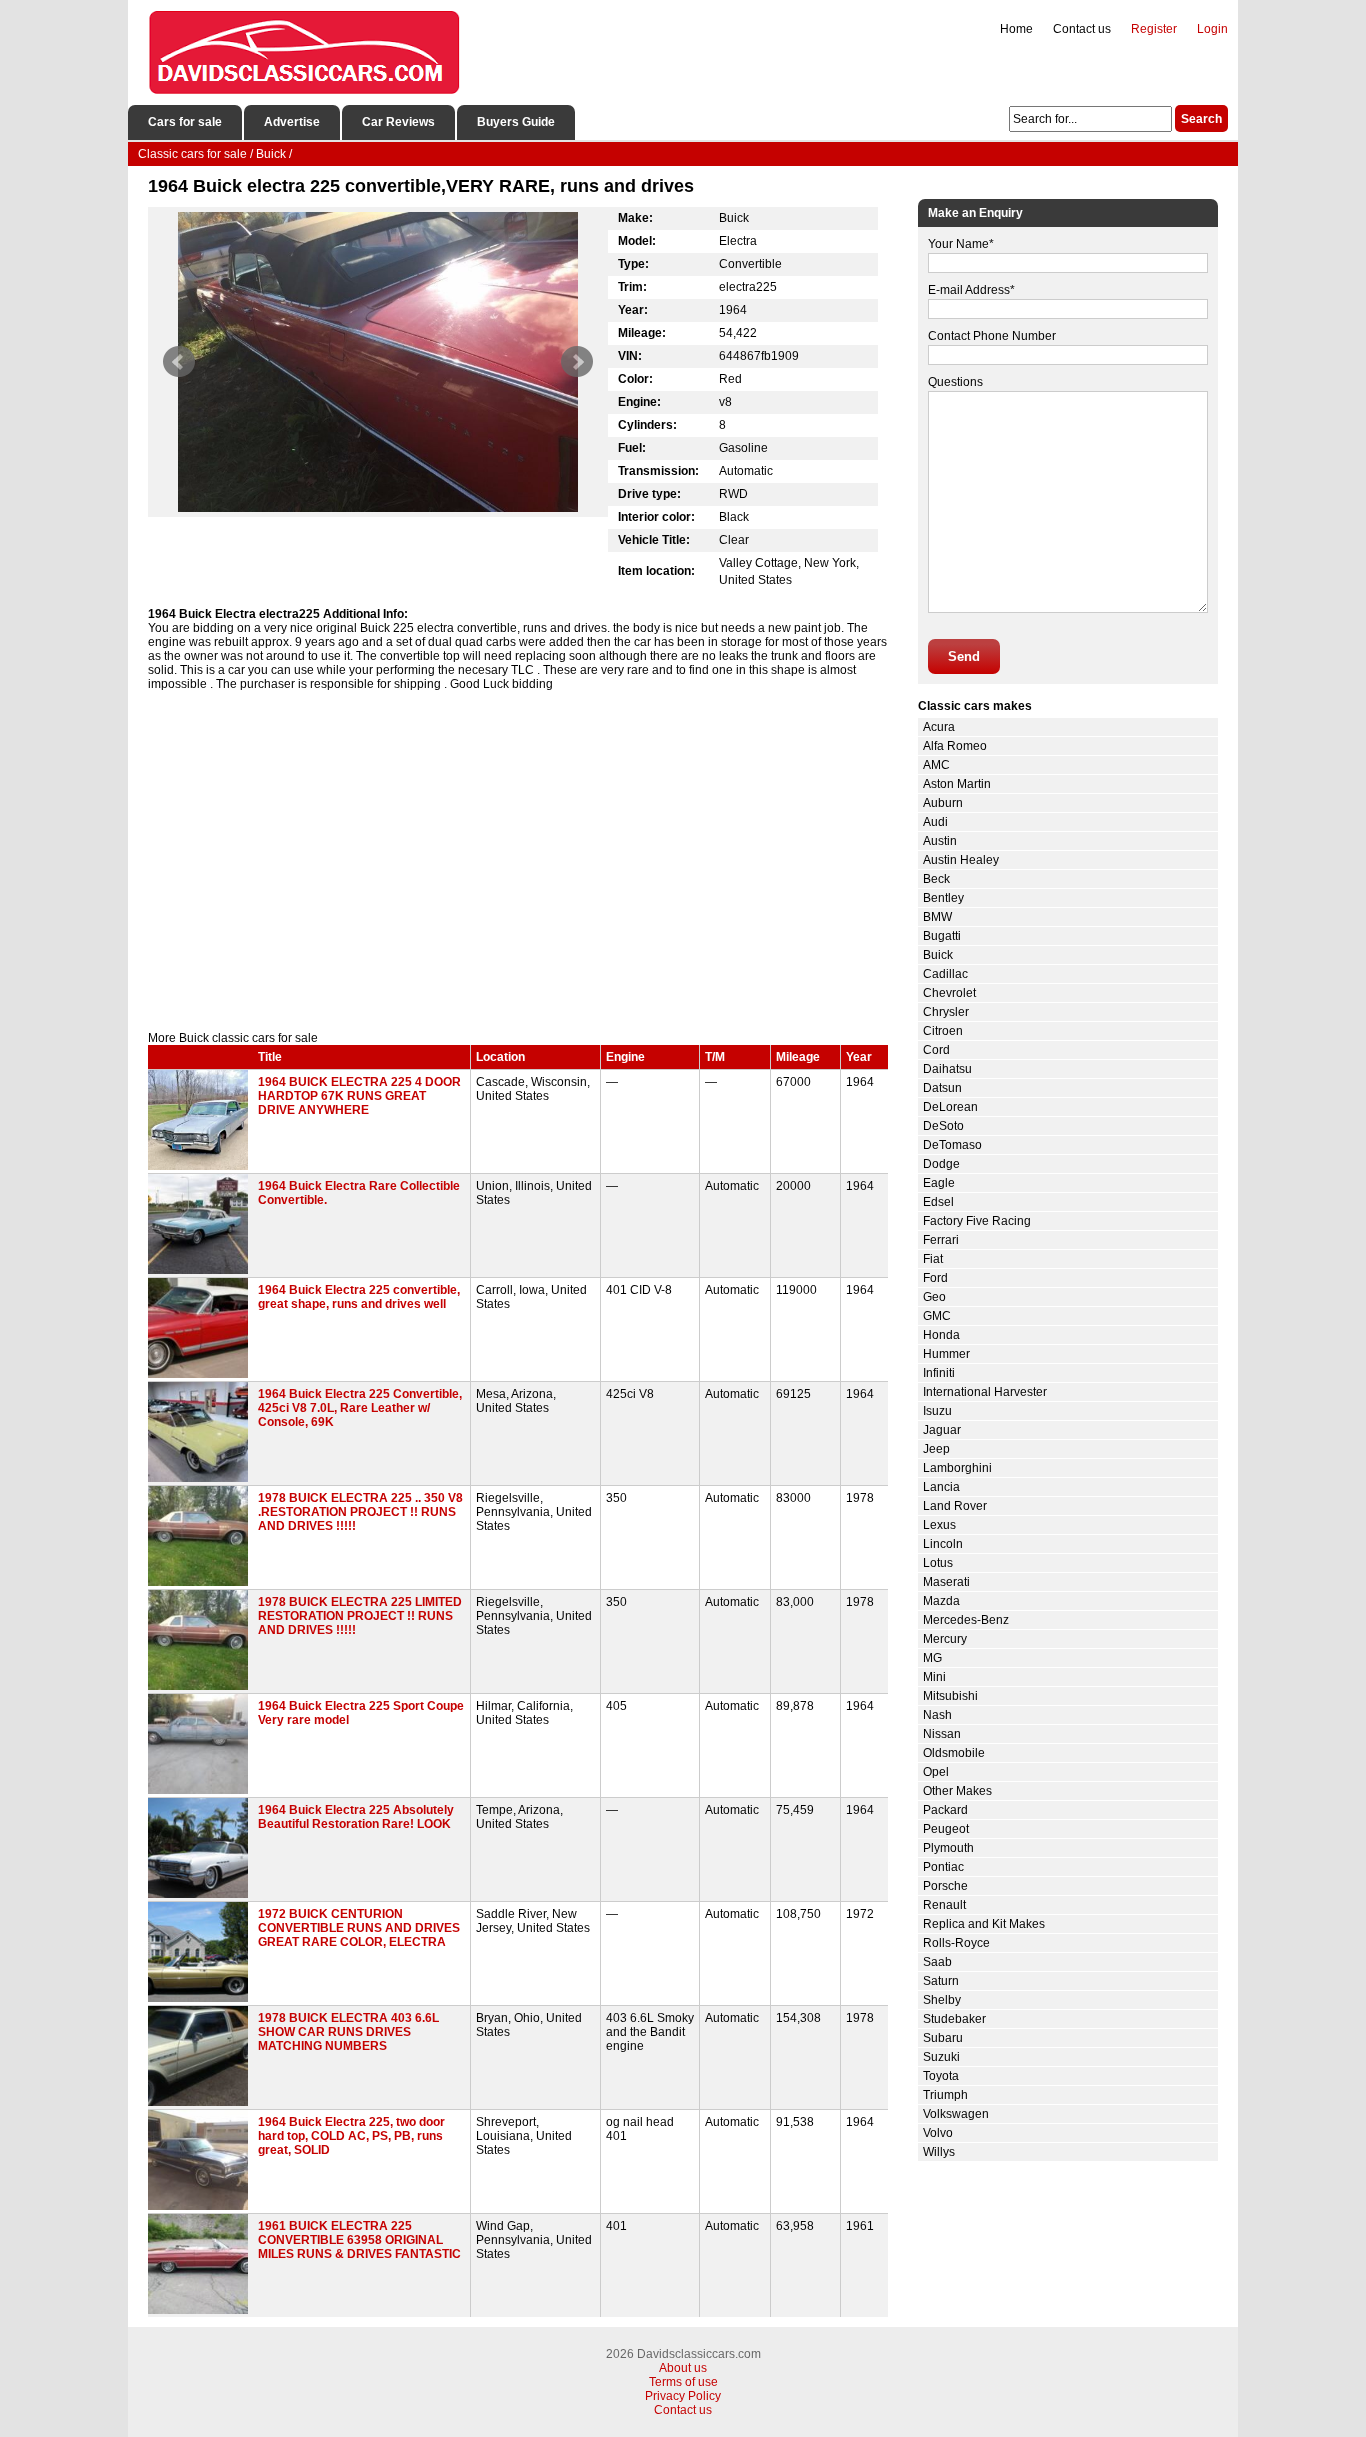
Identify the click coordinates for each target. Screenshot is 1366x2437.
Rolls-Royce (956, 1943)
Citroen (943, 1031)
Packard (945, 1810)
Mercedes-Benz (966, 1620)
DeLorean (950, 1107)
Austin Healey (961, 860)
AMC (936, 765)
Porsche (945, 1886)
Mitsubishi (950, 1696)
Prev (179, 362)
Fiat (933, 1259)
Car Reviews (398, 122)
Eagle (939, 1183)
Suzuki (941, 2057)
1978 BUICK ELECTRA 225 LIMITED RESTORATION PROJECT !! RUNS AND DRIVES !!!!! (360, 1616)
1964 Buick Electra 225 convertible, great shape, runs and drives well (359, 1297)
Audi (935, 822)
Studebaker (954, 2019)
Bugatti (942, 936)
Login (1212, 29)
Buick (938, 955)
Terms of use (683, 2382)
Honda (941, 1335)
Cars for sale (185, 122)
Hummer (946, 1354)
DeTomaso (952, 1145)
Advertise (292, 122)
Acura (939, 727)
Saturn (941, 1981)
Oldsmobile (954, 1753)
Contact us (1082, 29)
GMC (937, 1316)
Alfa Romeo (955, 746)
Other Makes (957, 1791)
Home (1016, 29)
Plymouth (948, 1848)
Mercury (945, 1639)
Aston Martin (957, 784)
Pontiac (943, 1867)
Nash (937, 1715)
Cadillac (945, 974)
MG (932, 1658)
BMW (937, 917)
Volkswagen (956, 2114)
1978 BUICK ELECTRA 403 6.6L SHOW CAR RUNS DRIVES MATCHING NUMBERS (348, 2032)
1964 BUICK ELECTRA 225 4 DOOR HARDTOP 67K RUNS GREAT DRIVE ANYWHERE (359, 1096)
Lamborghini (957, 1468)
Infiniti (939, 1373)
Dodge (941, 1164)
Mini (934, 1677)
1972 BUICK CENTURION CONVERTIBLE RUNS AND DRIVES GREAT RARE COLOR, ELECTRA (359, 1928)
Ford (935, 1278)
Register (1154, 29)
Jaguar (942, 1430)
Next (577, 362)
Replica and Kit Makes (984, 1924)
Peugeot (946, 1829)
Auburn (943, 803)
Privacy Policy (683, 2396)
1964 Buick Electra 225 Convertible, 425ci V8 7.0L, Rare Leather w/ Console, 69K (360, 1408)
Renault (944, 1905)
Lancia (941, 1487)
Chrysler (946, 1012)
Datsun (942, 1088)
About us (683, 2368)
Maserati (946, 1582)
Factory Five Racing (977, 1221)
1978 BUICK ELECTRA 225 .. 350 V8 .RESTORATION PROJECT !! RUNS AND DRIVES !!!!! (360, 1512)
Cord (936, 1050)
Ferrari (941, 1240)
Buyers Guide (516, 122)
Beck (936, 879)
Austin (940, 841)
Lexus (939, 1525)
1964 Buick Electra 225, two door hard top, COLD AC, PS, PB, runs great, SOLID (351, 2136)
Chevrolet (949, 993)
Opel (936, 1772)
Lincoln (943, 1544)
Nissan (942, 1734)
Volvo (938, 2133)
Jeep (936, 1449)
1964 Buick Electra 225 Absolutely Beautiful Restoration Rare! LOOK (356, 1817)
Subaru (943, 2038)
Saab (937, 1962)
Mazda (941, 1601)
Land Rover (955, 1506)
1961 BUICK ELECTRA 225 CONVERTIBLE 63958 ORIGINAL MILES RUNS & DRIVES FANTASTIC (359, 2240)
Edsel (938, 1202)
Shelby (942, 2000)
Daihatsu (947, 1069)
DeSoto (943, 1126)
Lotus (938, 1563)
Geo (934, 1297)
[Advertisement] (518, 861)
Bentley (943, 898)
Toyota (941, 2076)
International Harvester (985, 1392)
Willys (939, 2152)
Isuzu (937, 1411)
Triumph (945, 2095)
